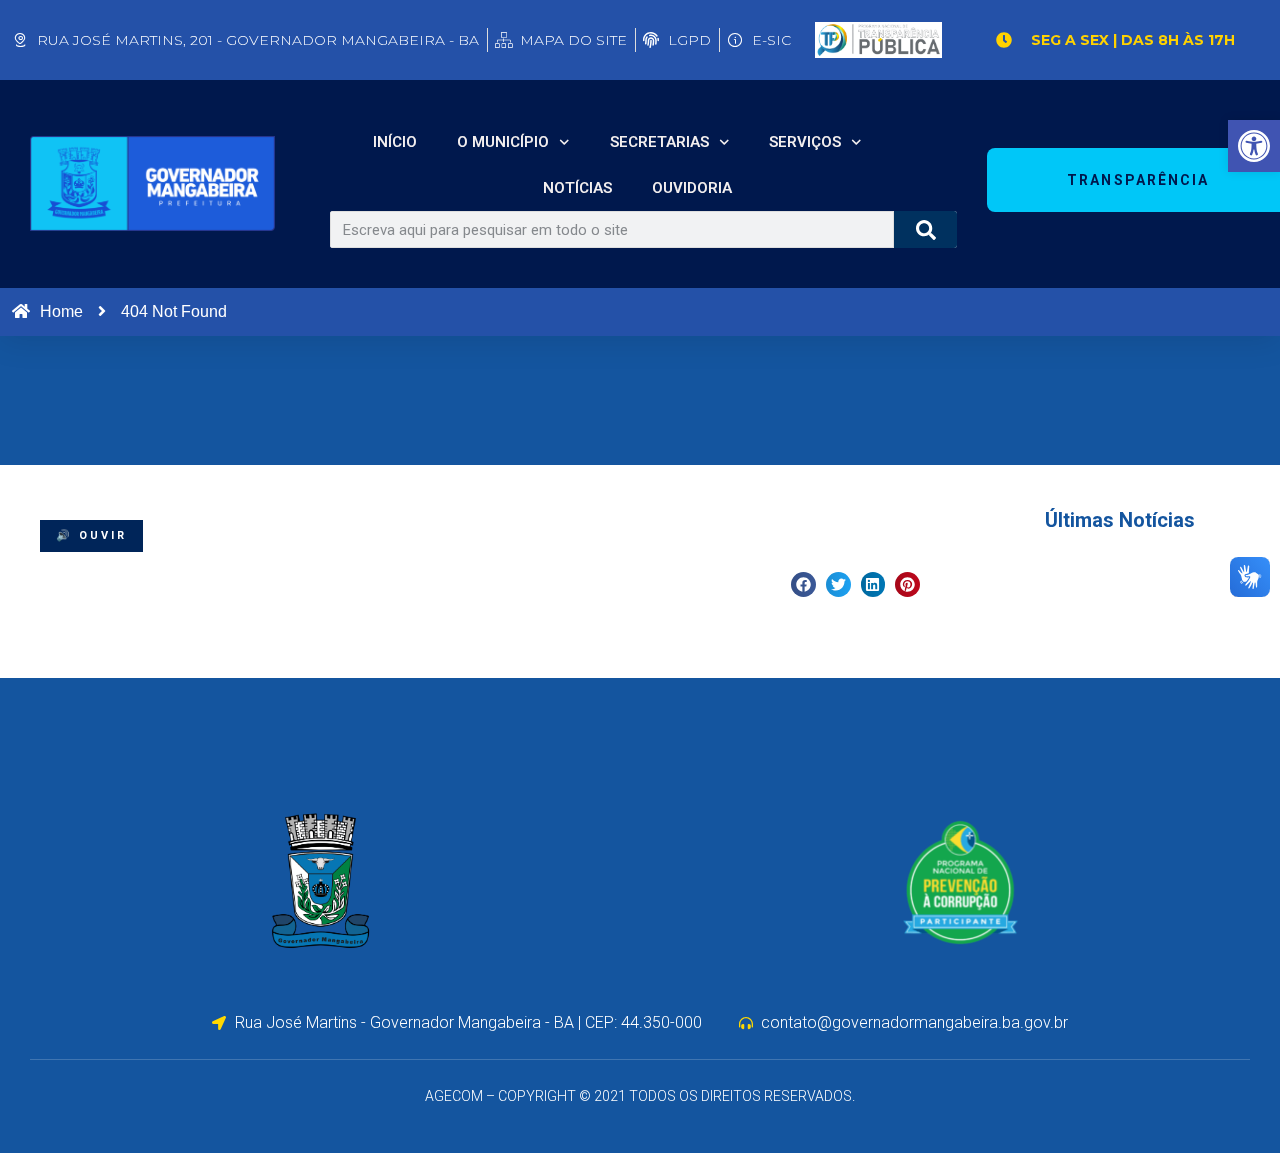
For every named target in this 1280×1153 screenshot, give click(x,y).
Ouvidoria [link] (692, 188)
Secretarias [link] (659, 142)
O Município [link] (503, 142)
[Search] (925, 229)
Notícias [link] (577, 188)
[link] (1254, 146)
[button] (803, 584)
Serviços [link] (805, 142)
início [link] (395, 142)
